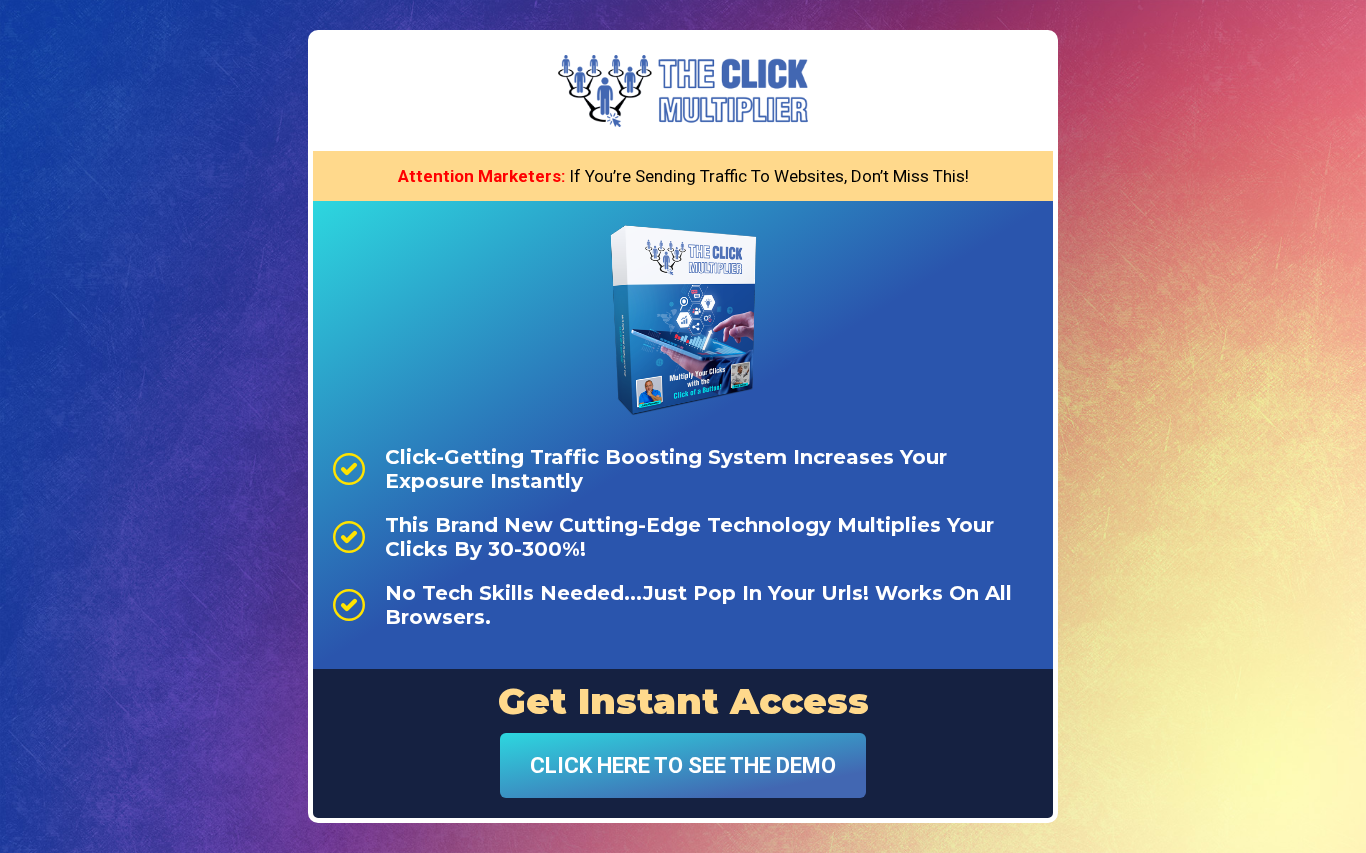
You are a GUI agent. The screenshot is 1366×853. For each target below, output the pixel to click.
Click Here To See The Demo (683, 765)
